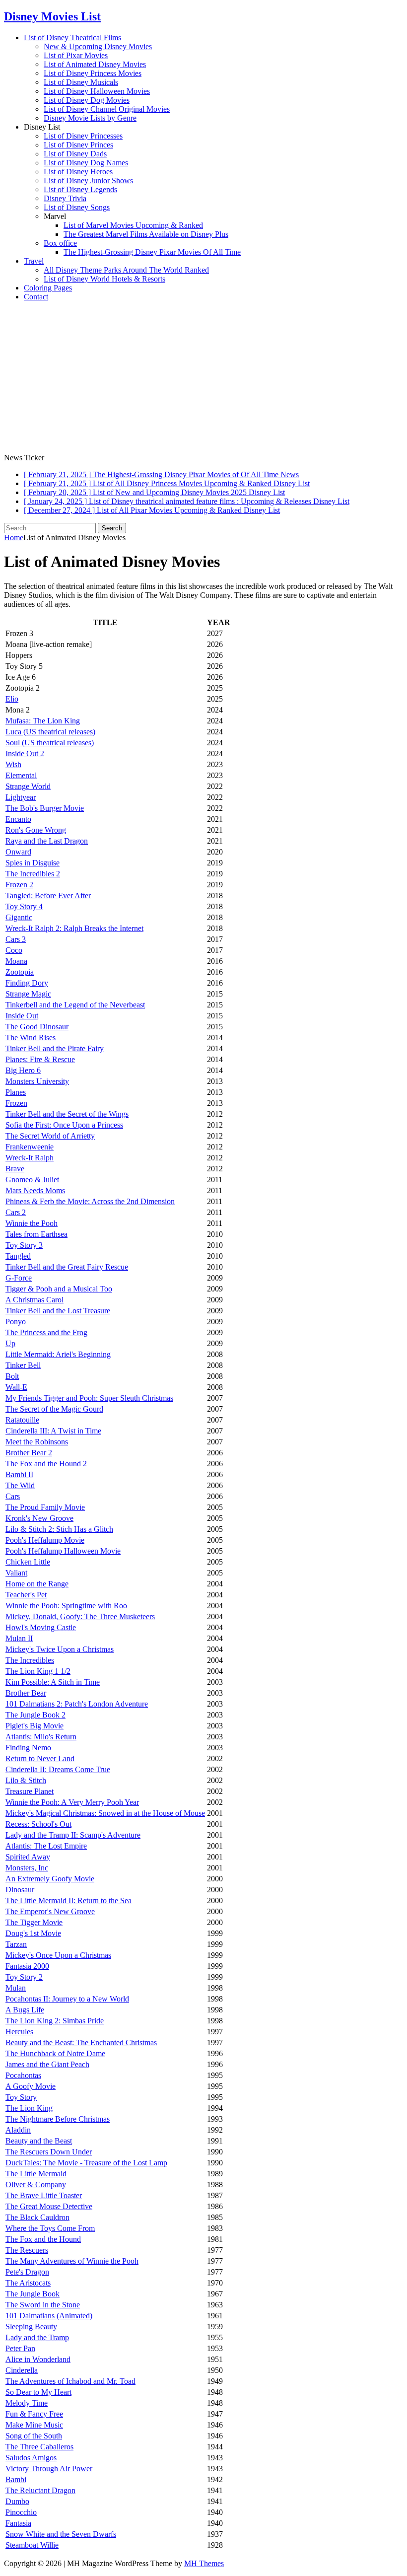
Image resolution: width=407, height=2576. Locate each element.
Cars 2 (16, 1212)
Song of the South (34, 2436)
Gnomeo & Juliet (32, 1180)
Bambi (16, 2479)
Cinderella (22, 2370)
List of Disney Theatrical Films (72, 37)
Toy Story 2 (24, 1977)
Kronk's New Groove (39, 1518)
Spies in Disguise (33, 863)
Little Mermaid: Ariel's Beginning (58, 1354)
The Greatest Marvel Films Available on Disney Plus (146, 234)
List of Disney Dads (75, 154)
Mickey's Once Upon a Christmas (58, 1955)
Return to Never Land (40, 1758)
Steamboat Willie (32, 2545)
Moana (16, 961)
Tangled (18, 1256)
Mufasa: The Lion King (43, 721)
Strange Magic (28, 994)
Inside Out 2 (25, 753)
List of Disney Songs (77, 207)
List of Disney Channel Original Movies (107, 109)
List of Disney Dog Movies (87, 100)
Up (10, 1343)
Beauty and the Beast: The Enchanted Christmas (81, 2042)
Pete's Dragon (27, 2272)
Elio (12, 699)
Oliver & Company (36, 2184)
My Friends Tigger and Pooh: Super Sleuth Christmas (89, 1398)
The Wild (20, 1485)
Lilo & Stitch (26, 1780)
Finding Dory (27, 983)
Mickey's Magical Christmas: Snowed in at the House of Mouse (105, 1813)
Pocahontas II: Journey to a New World (67, 1999)
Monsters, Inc (27, 1868)
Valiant (16, 1573)
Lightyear (21, 797)
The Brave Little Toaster (44, 2195)
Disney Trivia (65, 198)
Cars (13, 1496)
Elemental (21, 775)
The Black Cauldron (37, 2217)
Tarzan (16, 1944)
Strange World (28, 786)
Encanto (18, 819)
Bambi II (19, 1474)
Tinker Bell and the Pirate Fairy (55, 1048)
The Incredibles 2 (33, 874)
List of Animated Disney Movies (95, 64)
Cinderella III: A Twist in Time (53, 1431)
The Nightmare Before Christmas (58, 2119)
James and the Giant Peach (47, 2064)
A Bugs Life (25, 2010)
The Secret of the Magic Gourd (54, 1409)
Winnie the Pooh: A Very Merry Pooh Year (72, 1802)
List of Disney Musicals (81, 82)
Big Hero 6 (23, 1070)
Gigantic (19, 917)
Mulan (16, 1988)
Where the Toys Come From (50, 2228)
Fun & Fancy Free (34, 2414)
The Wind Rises (31, 1038)
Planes (16, 1092)
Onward (18, 852)
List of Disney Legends (80, 189)
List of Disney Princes (78, 145)
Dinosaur (20, 1890)
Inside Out (22, 1016)
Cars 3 (16, 939)
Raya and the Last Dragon (47, 841)
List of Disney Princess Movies (93, 73)
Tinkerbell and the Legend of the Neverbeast (75, 1005)
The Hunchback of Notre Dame (55, 2053)
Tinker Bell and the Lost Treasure (58, 1311)
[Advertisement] (203, 379)
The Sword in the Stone (43, 2305)
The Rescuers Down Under (49, 2152)
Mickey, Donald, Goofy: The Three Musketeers (80, 1616)
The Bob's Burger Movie (45, 808)
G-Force (19, 1278)
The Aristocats (28, 2283)
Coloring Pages (48, 288)
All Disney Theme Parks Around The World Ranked (126, 270)
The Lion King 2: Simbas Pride (55, 2021)
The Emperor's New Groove (50, 1911)
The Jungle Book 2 (35, 1715)
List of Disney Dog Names (86, 163)
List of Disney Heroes (78, 172)
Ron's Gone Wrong (36, 830)
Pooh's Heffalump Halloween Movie (63, 1551)
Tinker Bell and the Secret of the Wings (67, 1114)
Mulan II (19, 1638)
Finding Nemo (28, 1748)
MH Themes (204, 2563)
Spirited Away (28, 1857)
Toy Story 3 (24, 1245)
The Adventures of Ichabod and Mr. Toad (70, 2381)
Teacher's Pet (26, 1595)
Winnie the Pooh (32, 1223)
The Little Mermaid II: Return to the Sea (68, 1900)
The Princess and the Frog (46, 1332)
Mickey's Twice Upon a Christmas (60, 1649)
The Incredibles (30, 1660)
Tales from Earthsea (36, 1234)
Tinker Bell (23, 1365)
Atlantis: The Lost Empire (46, 1846)
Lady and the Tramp (37, 2337)
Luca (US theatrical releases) (50, 732)
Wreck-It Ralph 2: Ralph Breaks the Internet (74, 928)
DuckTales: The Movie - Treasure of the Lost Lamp (86, 2163)
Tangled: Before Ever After (48, 895)
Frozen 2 (19, 885)
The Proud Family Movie (45, 1507)
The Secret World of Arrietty (50, 1136)
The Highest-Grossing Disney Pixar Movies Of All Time (152, 252)
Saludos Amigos (31, 2458)
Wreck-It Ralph (30, 1158)
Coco (14, 950)
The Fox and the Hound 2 (46, 1464)
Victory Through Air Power (49, 2469)
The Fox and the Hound (43, 2239)
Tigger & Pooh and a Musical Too (59, 1289)
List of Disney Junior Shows (88, 180)
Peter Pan (20, 2348)
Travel (34, 261)
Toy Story (21, 2097)
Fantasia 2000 (27, 1966)
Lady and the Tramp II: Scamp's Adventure (73, 1835)
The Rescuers (27, 2250)
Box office (60, 243)
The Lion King (29, 2108)
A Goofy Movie (31, 2086)
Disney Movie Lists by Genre (90, 118)
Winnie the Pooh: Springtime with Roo (66, 1606)
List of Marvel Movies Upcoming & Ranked (133, 225)
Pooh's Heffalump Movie (45, 1540)
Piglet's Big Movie (34, 1726)
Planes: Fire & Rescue (40, 1059)
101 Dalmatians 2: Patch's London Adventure (77, 1704)
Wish (13, 764)
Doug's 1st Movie (33, 1933)
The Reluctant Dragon (40, 2490)
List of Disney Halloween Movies (97, 91)
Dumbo (17, 2501)
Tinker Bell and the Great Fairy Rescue (67, 1267)
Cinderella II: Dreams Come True (58, 1769)
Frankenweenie (30, 1147)
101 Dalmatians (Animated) (49, 2316)
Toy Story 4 (24, 906)
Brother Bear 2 (29, 1453)
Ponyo (16, 1322)
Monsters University (37, 1081)
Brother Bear (26, 1693)
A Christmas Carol (34, 1300)
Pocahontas (23, 2075)
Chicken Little (28, 1562)
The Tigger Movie (34, 1922)
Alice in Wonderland (38, 2359)
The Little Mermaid (36, 2174)
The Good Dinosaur (37, 1027)
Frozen (16, 1103)
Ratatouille (22, 1420)
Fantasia (18, 2523)
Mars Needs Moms (35, 1190)
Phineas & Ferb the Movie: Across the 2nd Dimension (90, 1201)
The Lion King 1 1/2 (38, 1671)
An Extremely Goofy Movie (50, 1879)
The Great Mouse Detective (49, 2206)
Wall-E (16, 1387)
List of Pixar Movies (76, 55)
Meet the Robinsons (37, 1442)
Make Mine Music (34, 2425)
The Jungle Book (33, 2294)
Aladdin (18, 2130)
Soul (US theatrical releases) (50, 743)
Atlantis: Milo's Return (41, 1737)
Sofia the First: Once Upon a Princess (64, 1125)
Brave (15, 1169)
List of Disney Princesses (83, 136)
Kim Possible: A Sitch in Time (53, 1682)
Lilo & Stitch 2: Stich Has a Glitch (59, 1529)
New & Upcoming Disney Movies (98, 46)
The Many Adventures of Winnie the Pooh (72, 2261)
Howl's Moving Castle (41, 1627)
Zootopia (20, 972)
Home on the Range (37, 1584)
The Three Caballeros (39, 2447)
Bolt (12, 1376)
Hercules (19, 2032)
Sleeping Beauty (31, 2326)
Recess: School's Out (38, 1824)
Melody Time (27, 2403)
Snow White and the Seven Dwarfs (61, 2534)
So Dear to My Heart (38, 2392)
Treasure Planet (30, 1791)
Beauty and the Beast (39, 2141)
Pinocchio (21, 2512)
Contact (36, 297)
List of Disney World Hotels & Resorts (104, 279)
